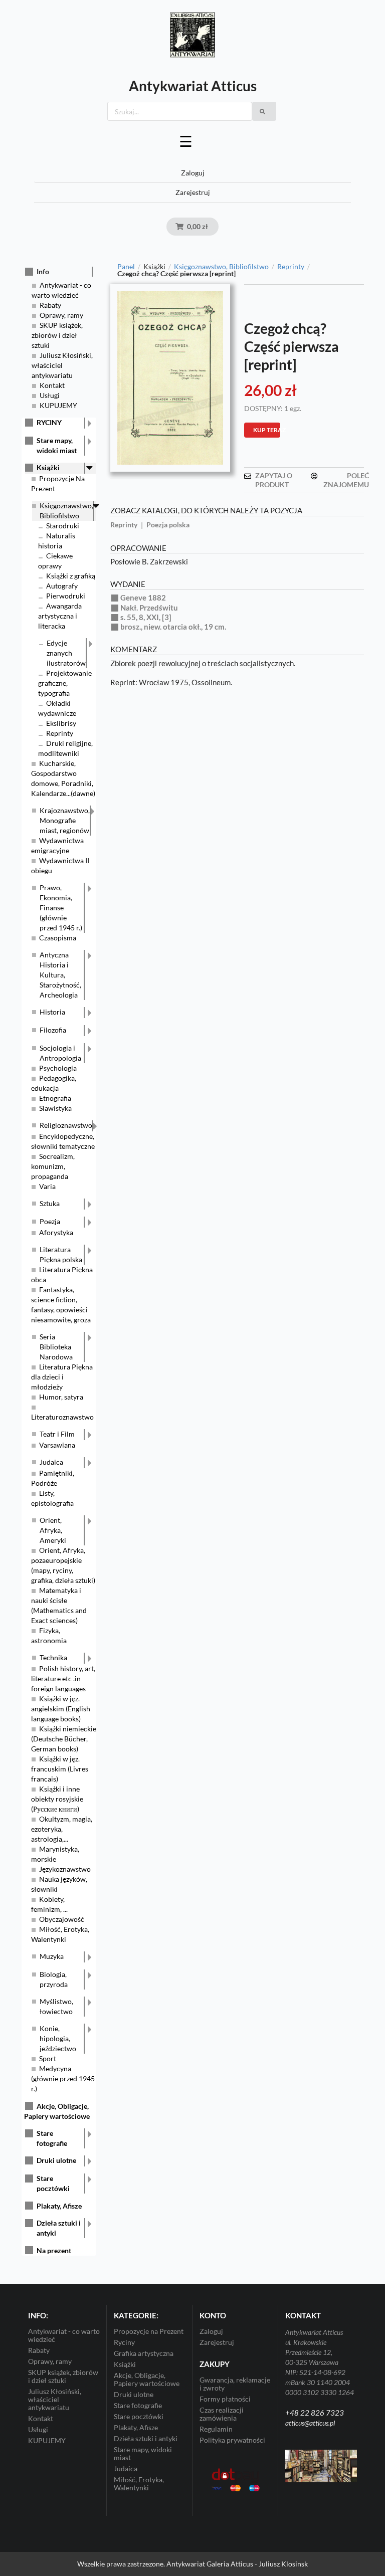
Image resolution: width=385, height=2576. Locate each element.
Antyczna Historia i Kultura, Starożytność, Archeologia (60, 975)
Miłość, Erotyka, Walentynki (139, 2484)
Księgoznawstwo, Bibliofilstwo (66, 511)
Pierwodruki (66, 596)
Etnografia (55, 1098)
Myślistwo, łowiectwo (56, 2006)
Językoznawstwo (65, 1869)
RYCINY (49, 422)
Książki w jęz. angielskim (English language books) (61, 1709)
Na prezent (54, 2250)
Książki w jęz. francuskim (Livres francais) (60, 1769)
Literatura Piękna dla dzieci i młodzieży (62, 1377)
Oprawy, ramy (61, 315)
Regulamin (216, 2429)
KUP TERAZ (267, 430)
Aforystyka (56, 1232)
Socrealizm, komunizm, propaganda (53, 1166)
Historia (52, 1012)
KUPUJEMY (58, 405)
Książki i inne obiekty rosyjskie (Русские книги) (57, 1799)
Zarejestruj (193, 192)
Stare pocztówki (53, 2183)
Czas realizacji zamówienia (222, 2414)
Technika (53, 1657)
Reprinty (60, 733)
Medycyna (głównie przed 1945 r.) (63, 2078)
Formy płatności (225, 2399)
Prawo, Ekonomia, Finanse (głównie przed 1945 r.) (61, 908)
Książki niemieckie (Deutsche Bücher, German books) (64, 1739)
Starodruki (63, 526)
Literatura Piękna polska (61, 1254)
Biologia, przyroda (54, 1979)
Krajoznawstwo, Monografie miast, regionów (65, 820)
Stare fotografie (52, 2138)
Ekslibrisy (61, 723)
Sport (48, 2058)
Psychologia (58, 1068)
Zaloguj (193, 173)
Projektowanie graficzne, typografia (65, 683)
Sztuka (50, 1203)
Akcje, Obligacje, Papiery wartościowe (147, 2379)
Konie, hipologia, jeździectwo (58, 2038)
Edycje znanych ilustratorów (66, 653)
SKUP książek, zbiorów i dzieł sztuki (57, 335)
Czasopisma (58, 938)
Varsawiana (57, 1445)
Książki (48, 467)
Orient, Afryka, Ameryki (53, 1530)
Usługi (50, 395)
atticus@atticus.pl (310, 2423)
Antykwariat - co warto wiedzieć (64, 2335)
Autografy (62, 586)
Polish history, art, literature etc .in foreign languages (63, 1678)
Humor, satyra (61, 1397)
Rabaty (50, 305)
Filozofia (53, 1030)
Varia (47, 1186)
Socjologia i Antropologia (60, 1053)
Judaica (51, 1462)
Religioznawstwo (66, 1125)
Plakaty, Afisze (59, 2206)
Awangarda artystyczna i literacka (60, 616)
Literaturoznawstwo (62, 1417)
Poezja (50, 1221)
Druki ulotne (56, 2160)
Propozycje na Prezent (149, 2331)
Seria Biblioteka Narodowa (56, 1347)
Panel (126, 267)
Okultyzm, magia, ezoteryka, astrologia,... (62, 1829)
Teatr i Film (57, 1434)
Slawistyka (55, 1108)
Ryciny (124, 2342)
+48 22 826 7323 (315, 2413)
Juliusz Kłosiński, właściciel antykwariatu (62, 365)
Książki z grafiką (71, 576)
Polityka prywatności (232, 2440)
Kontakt (52, 385)
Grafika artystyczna (144, 2353)
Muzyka (52, 1956)
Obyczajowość (62, 1919)
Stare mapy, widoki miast (57, 445)
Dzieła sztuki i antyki (59, 2228)
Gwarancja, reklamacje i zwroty (235, 2384)
